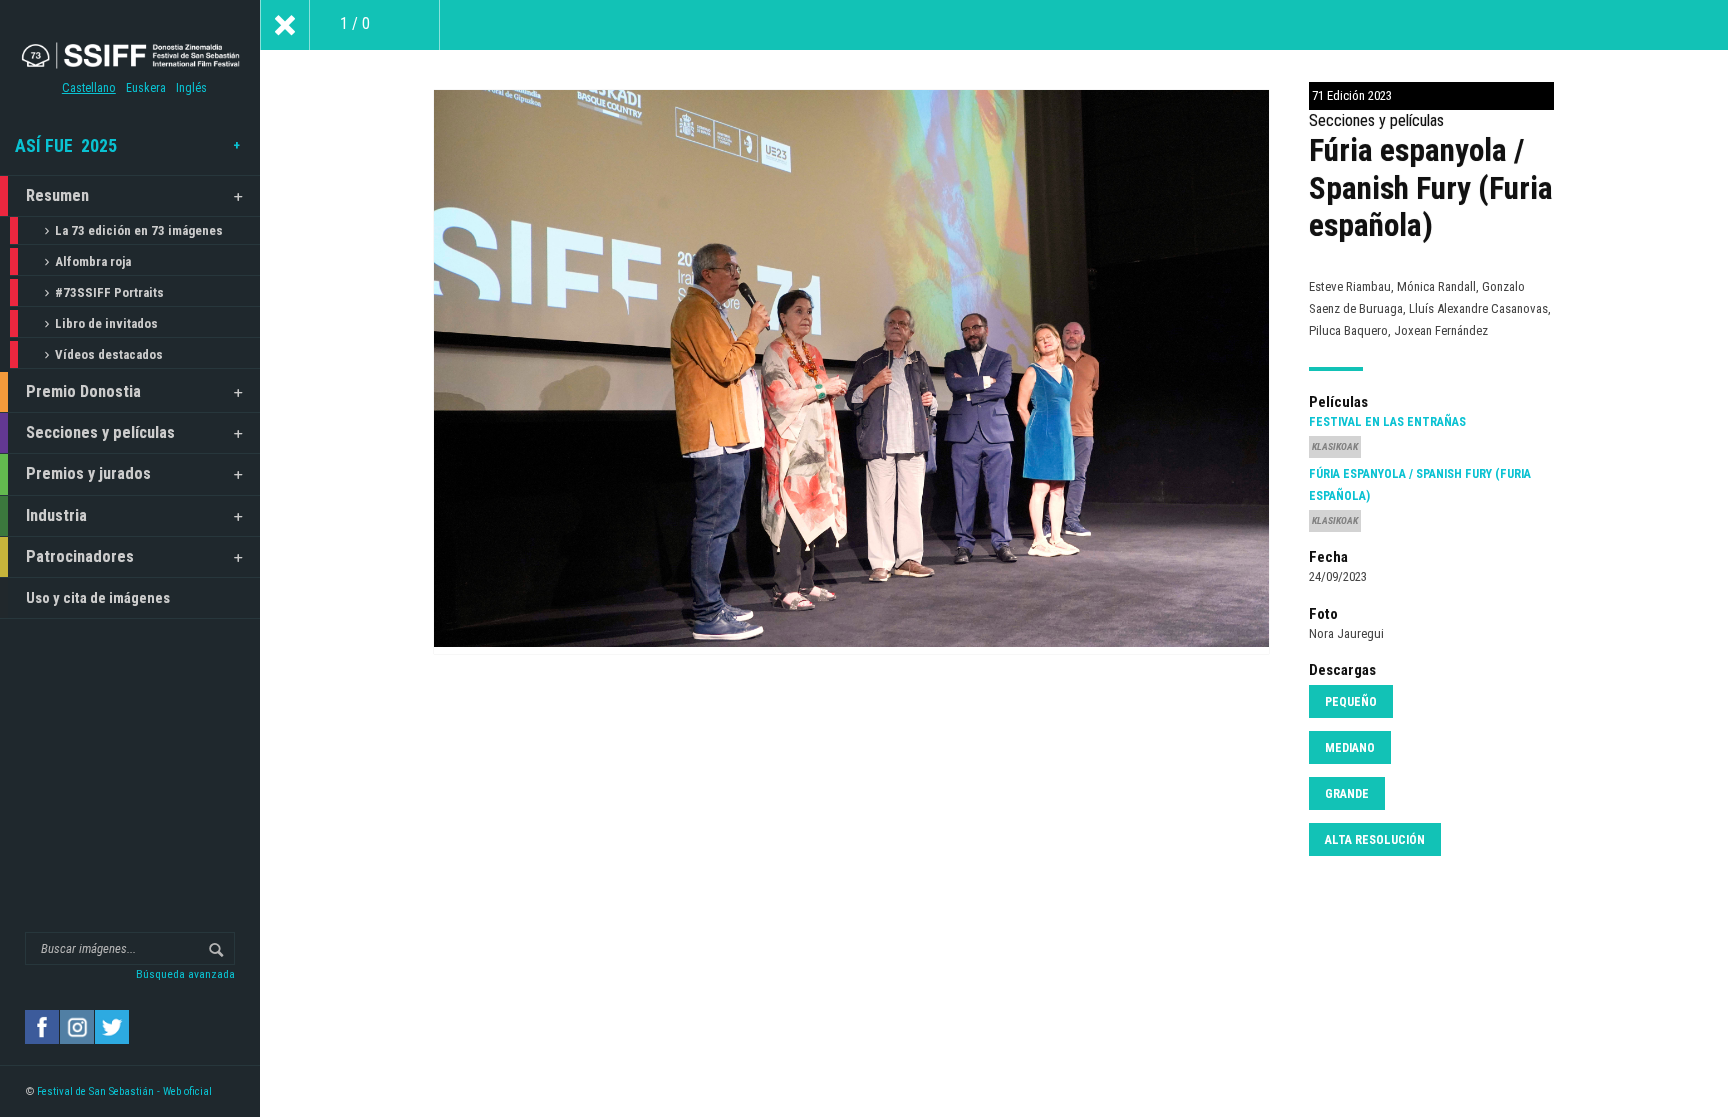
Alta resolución (1375, 840)
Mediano (1350, 748)
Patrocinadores (80, 556)
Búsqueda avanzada (185, 974)
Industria (56, 515)
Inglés (191, 88)
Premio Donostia (83, 391)
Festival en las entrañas (1387, 422)
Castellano (89, 88)
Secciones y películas (100, 432)
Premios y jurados (88, 473)
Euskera (146, 88)
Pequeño (1351, 702)
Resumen (57, 195)
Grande (1347, 794)
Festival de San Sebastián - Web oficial (124, 1091)
